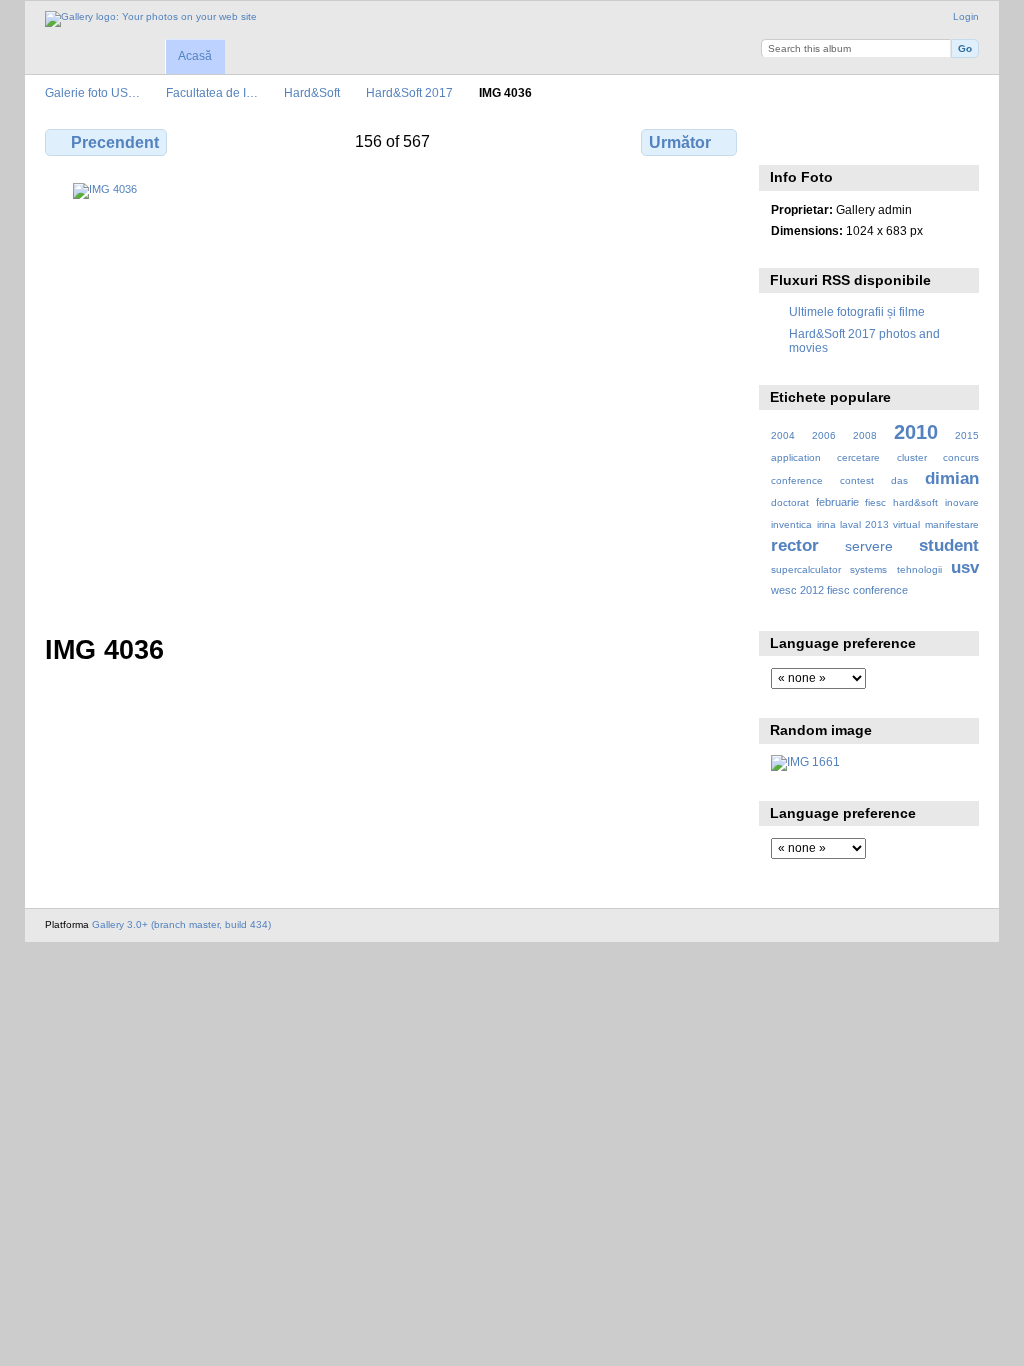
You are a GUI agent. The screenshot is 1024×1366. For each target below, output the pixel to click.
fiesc (875, 502)
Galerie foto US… (92, 92)
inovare (962, 502)
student (949, 545)
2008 (865, 435)
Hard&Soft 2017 (409, 92)
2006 (824, 435)
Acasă (195, 56)
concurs (961, 457)
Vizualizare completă (781, 140)
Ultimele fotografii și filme (857, 311)
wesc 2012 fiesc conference (839, 590)
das (899, 480)
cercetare (858, 457)
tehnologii (919, 569)
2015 (967, 435)
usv (965, 567)
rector (795, 545)
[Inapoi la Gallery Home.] (151, 19)
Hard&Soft (312, 92)
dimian (952, 478)
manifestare (952, 524)
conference (797, 480)
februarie (837, 502)
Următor (680, 142)
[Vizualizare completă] (393, 396)
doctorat (790, 502)
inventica (791, 524)
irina (826, 524)
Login (966, 16)
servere (869, 546)
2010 (916, 432)
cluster (912, 457)
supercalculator (806, 569)
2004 (783, 435)
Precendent (115, 142)
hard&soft (915, 502)
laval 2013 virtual (880, 524)
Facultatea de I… (212, 92)
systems (868, 569)
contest (857, 480)
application (796, 457)
